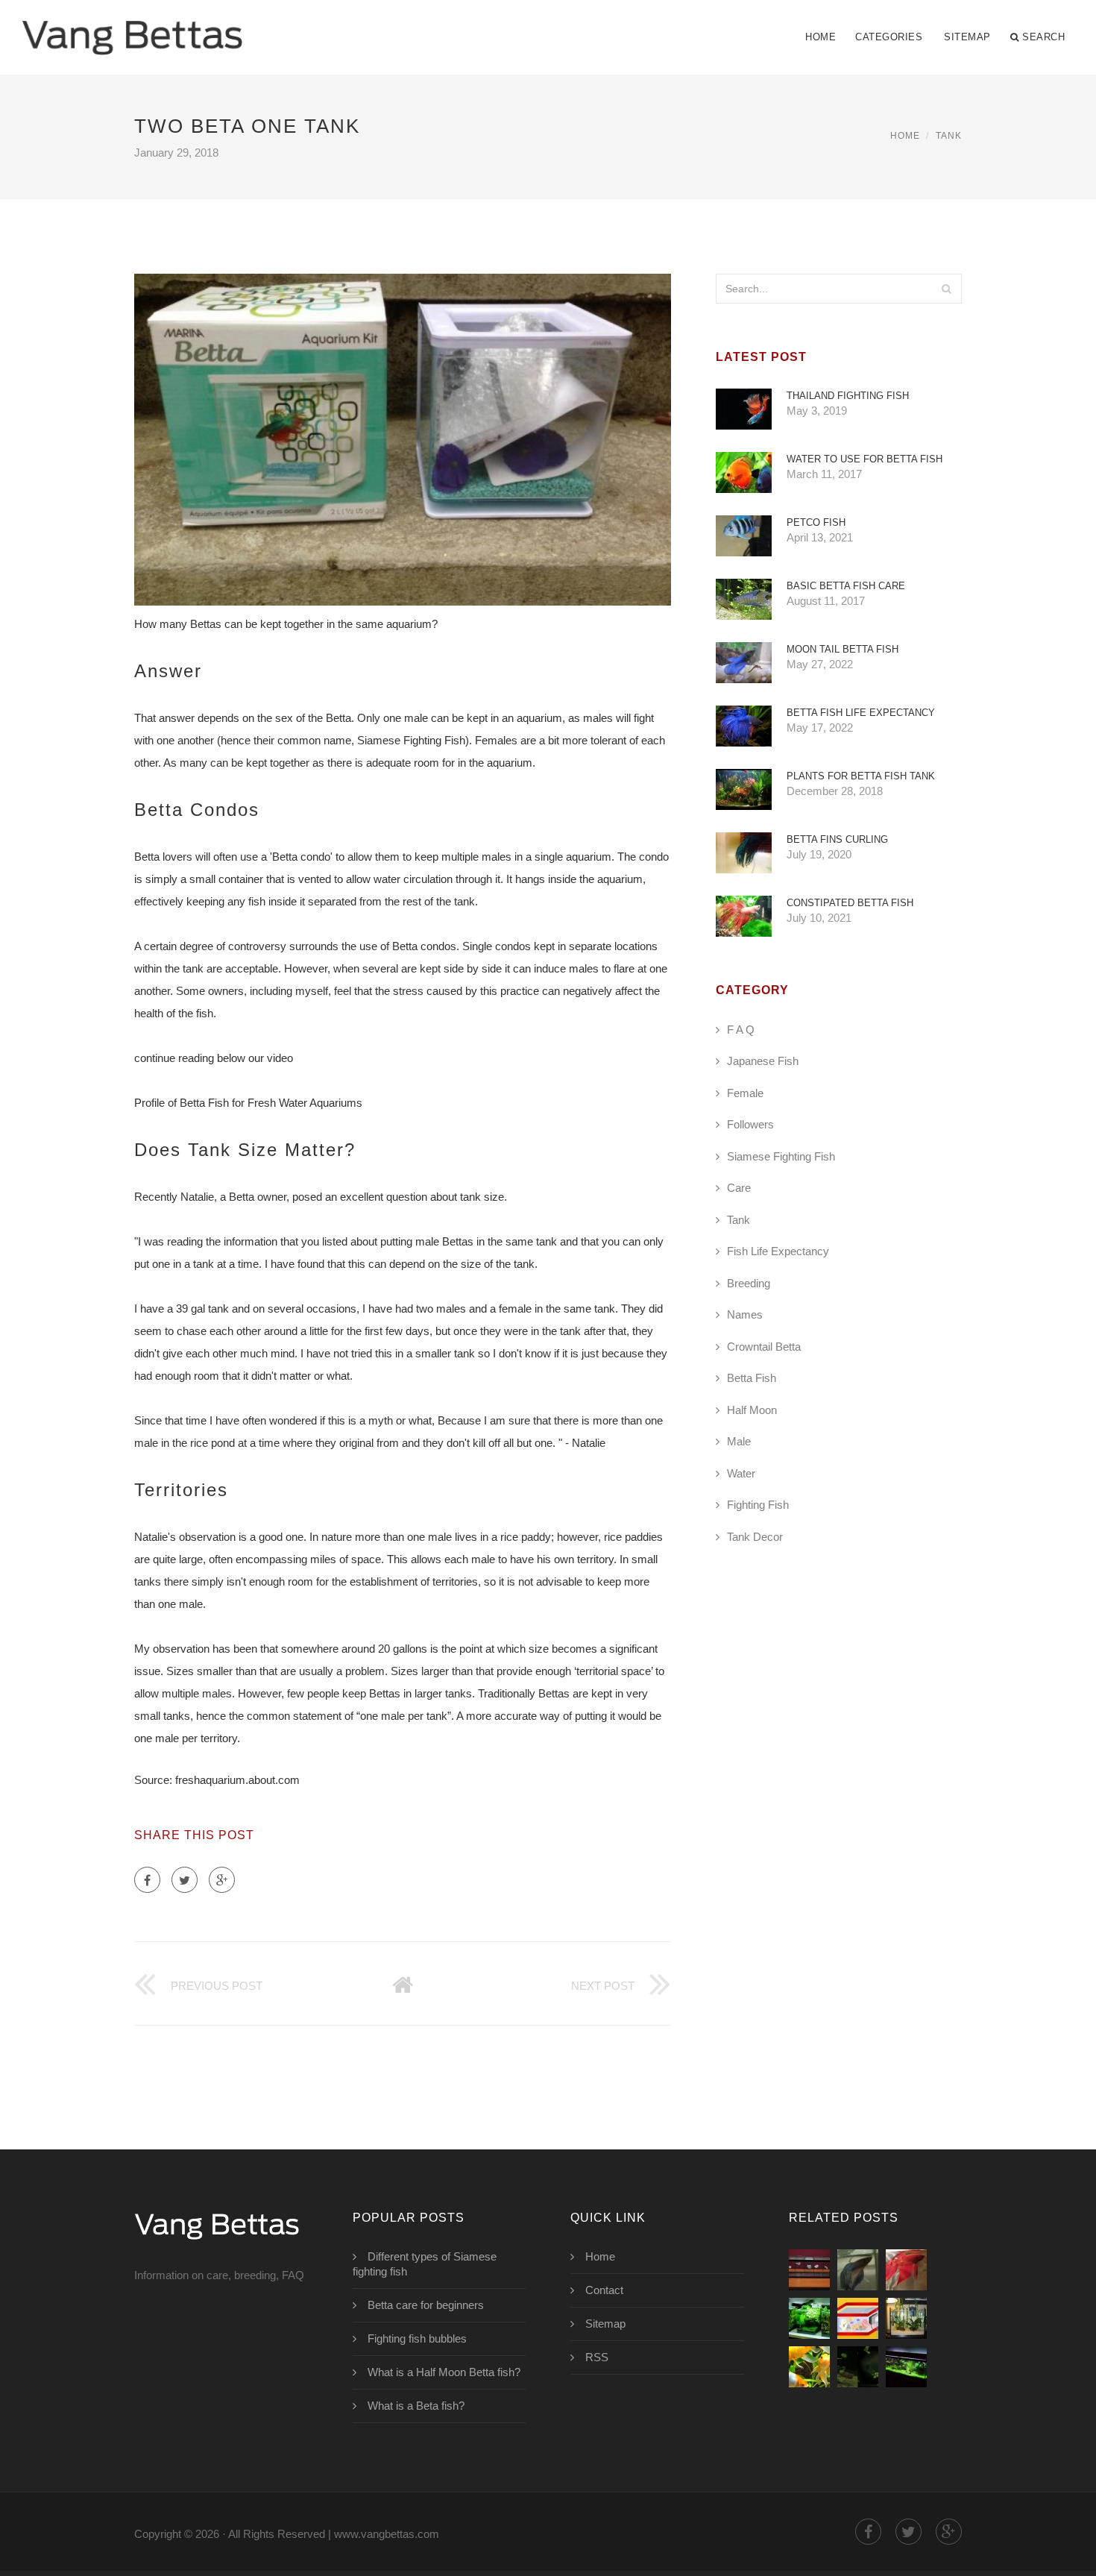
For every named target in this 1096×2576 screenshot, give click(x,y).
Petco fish (816, 522)
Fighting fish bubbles (417, 2338)
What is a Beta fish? (416, 2406)
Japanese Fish (763, 1061)
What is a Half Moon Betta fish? (444, 2372)
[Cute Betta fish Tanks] (906, 2318)
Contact (604, 2290)
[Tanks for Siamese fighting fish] (858, 2318)
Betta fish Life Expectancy (861, 713)
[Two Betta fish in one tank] (809, 2270)
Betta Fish (752, 1378)
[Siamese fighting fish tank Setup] (809, 2318)
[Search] (946, 289)
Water (741, 1473)
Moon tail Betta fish (843, 649)
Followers (750, 1124)
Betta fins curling (837, 839)
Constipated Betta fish (850, 903)
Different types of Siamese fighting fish (425, 2264)
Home (821, 37)
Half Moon (752, 1410)
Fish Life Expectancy (778, 1251)
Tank (949, 136)
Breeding (749, 1283)
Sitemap (967, 37)
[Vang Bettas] (132, 28)
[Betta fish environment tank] (858, 2367)
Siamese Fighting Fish (781, 1156)
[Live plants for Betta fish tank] (906, 2367)
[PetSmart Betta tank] (809, 2367)
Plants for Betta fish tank (861, 776)
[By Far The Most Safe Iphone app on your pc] (906, 2270)
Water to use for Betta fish (864, 459)
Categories (889, 37)
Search (1043, 37)
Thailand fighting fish (848, 396)
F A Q (741, 1030)
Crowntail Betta (764, 1347)
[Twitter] (185, 1880)
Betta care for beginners (426, 2305)
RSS (597, 2357)
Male (739, 1441)
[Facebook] (147, 1880)
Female (745, 1093)
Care (739, 1188)
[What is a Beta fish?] (858, 2270)
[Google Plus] (222, 1880)
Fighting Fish (758, 1505)
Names (745, 1314)
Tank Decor (755, 1537)
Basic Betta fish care (846, 586)
